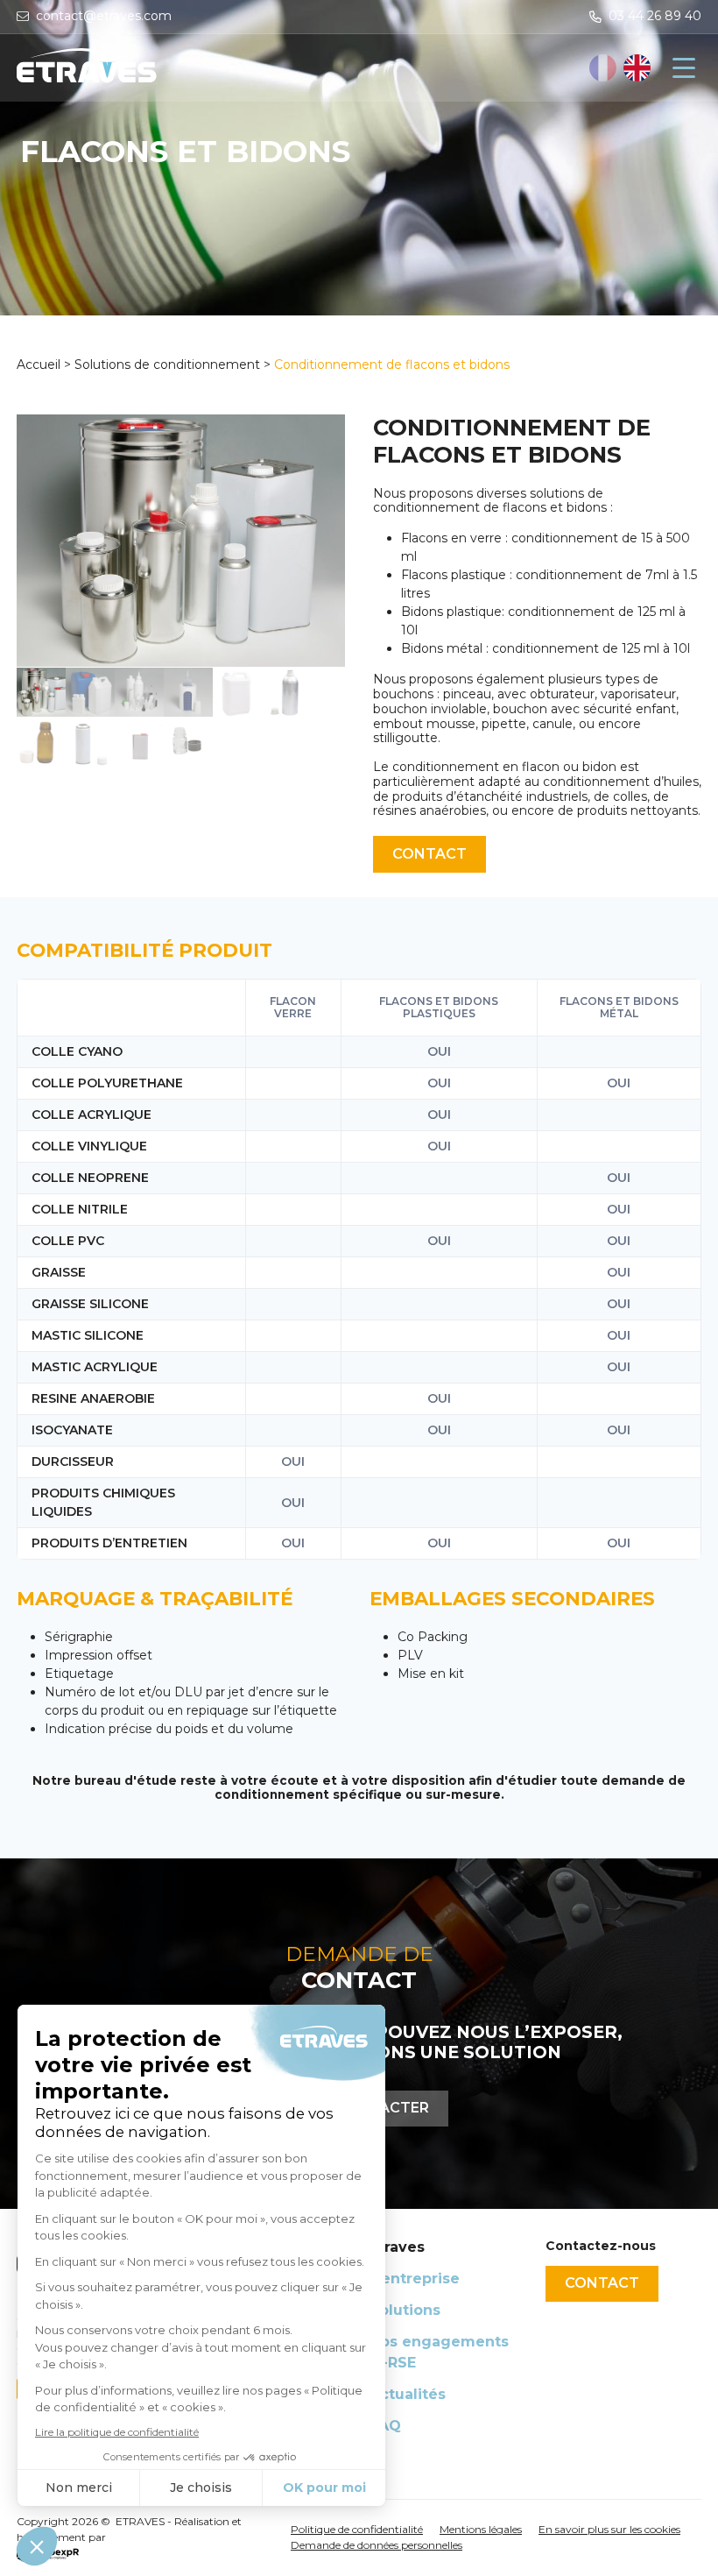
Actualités (408, 2394)
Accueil (40, 364)
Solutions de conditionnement (167, 364)
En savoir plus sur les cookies (609, 2529)
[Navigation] (684, 67)
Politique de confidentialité (357, 2529)
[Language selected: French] (621, 68)
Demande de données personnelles (377, 2545)
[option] (637, 68)
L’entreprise (415, 2279)
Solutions (405, 2310)
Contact (429, 854)
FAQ (385, 2426)
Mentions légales (481, 2529)
